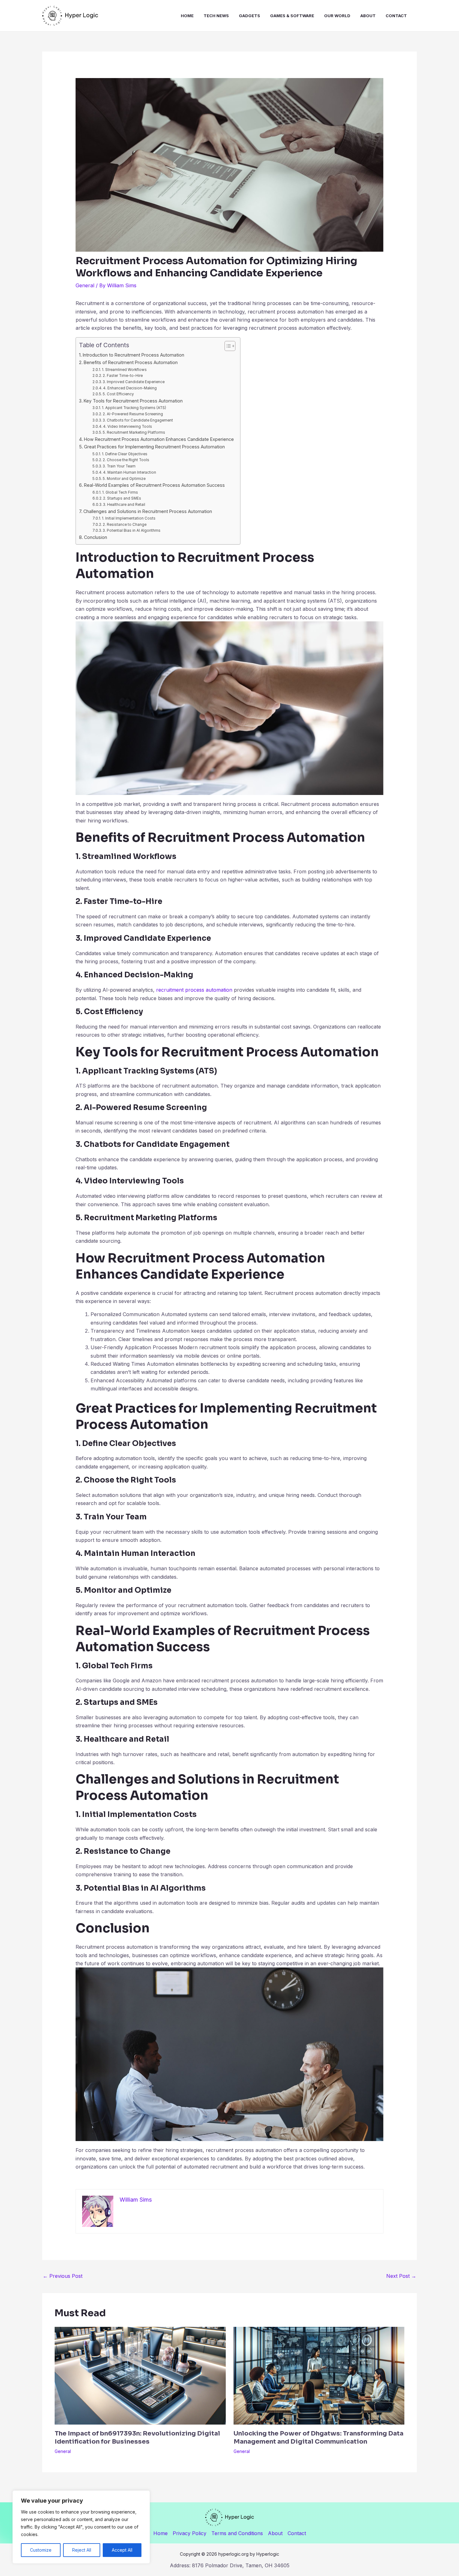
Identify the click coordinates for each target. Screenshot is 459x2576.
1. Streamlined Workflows (124, 370)
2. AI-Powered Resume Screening (133, 414)
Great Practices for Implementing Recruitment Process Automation (154, 447)
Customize (41, 2550)
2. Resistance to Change (125, 525)
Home (187, 16)
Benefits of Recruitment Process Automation (131, 362)
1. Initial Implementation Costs (129, 518)
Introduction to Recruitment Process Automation (133, 355)
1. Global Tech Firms (120, 492)
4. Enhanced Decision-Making (130, 388)
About (368, 16)
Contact (396, 16)
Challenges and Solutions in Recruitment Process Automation (148, 511)
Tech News (216, 16)
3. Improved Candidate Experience (134, 382)
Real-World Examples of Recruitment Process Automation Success (154, 485)
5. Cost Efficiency (118, 394)
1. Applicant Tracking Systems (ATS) (134, 408)
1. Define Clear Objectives (125, 454)
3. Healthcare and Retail (124, 505)
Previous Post (63, 2276)
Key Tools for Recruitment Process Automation (133, 401)
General (85, 285)
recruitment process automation (194, 990)
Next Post (401, 2276)
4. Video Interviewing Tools (128, 427)
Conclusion (96, 537)
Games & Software (292, 16)
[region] (81, 2527)
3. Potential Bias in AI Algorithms (132, 530)
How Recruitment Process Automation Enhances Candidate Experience (159, 439)
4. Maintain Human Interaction (130, 472)
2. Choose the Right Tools (126, 460)
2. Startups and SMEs (122, 498)
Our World (337, 16)
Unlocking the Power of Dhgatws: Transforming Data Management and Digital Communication (318, 2438)
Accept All (122, 2550)
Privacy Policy (190, 2533)
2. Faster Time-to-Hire (123, 376)
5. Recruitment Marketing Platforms (134, 432)
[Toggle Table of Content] (227, 346)
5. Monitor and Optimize (124, 479)
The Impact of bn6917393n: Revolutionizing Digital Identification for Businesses (137, 2438)
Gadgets (249, 16)
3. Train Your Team (119, 466)
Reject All (82, 2550)
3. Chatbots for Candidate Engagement (138, 420)
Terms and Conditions (237, 2533)
